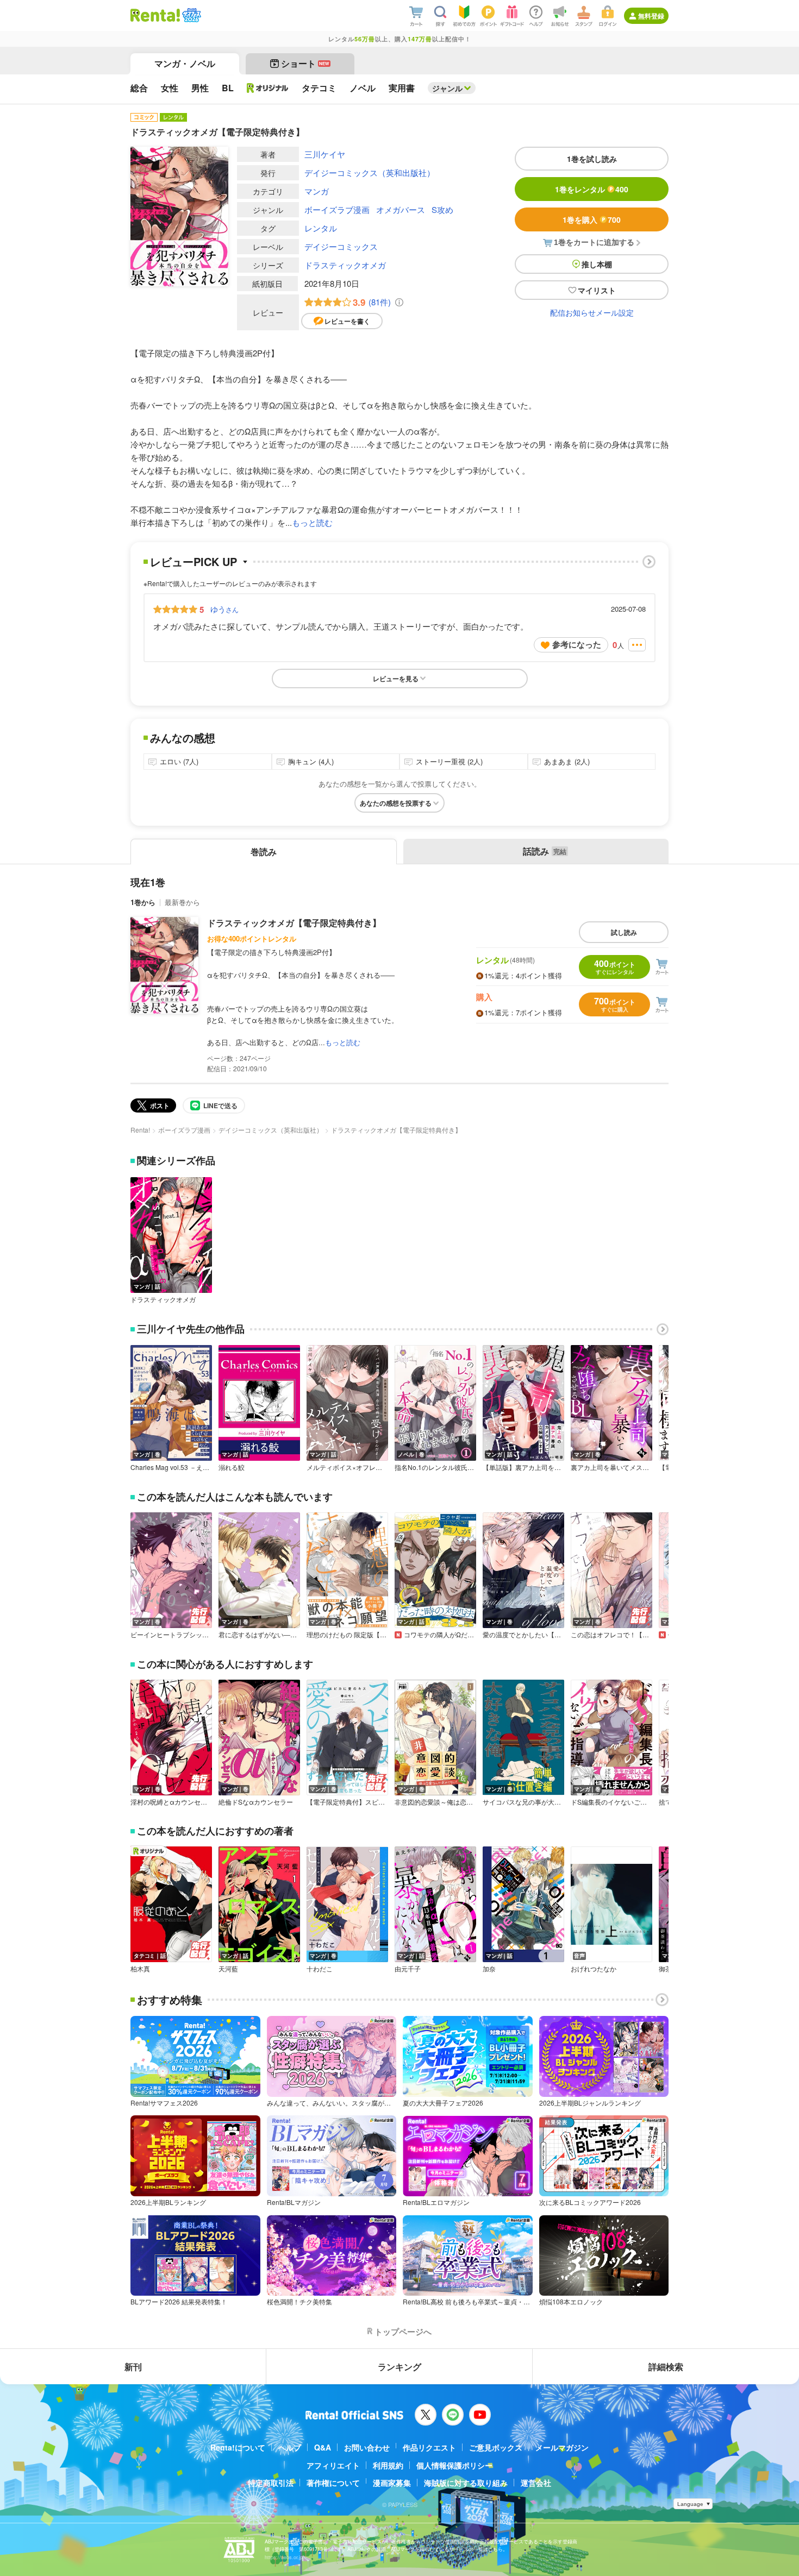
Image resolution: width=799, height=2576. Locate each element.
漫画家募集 (392, 2483)
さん (224, 609)
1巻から (143, 902)
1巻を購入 (592, 219)
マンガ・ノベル (185, 63)
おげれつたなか (594, 1969)
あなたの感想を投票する (396, 803)
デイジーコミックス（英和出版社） (370, 172)
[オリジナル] (268, 88)
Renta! (140, 1130)
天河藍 (228, 1969)
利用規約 (388, 2465)
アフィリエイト (333, 2465)
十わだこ (320, 1969)
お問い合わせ (367, 2447)
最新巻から (182, 902)
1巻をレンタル (592, 189)
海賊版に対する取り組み (466, 2483)
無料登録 (651, 16)
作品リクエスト (429, 2447)
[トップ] (155, 15)
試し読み (624, 932)
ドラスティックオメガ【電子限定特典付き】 (294, 923)
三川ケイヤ (325, 154)
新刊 (133, 2367)
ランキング (399, 2367)
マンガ (317, 191)
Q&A (323, 2447)
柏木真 (140, 1969)
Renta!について (238, 2447)
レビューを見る (396, 678)
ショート (305, 63)
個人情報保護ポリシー (454, 2465)
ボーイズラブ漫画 (337, 209)
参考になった (577, 644)
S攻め (442, 209)
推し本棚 (597, 264)
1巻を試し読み (592, 159)
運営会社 (536, 2483)
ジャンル (447, 88)
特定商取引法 (271, 2483)
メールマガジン (562, 2447)
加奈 (489, 1969)
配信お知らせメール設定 (592, 312)
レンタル (321, 228)
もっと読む (312, 522)
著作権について (333, 2483)
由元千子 (408, 1969)
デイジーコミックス (341, 246)
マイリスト (597, 290)
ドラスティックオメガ (345, 265)
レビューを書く (347, 321)
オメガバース (401, 209)
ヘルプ (290, 2447)
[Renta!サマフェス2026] (191, 15)
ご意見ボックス (496, 2447)
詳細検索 (666, 2367)
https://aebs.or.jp (284, 2557)
